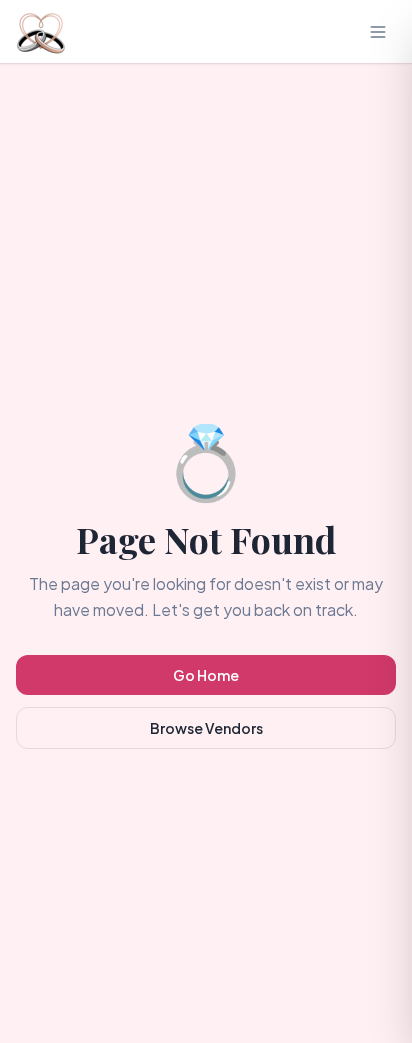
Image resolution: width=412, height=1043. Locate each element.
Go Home (206, 675)
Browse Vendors (206, 728)
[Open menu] (378, 32)
